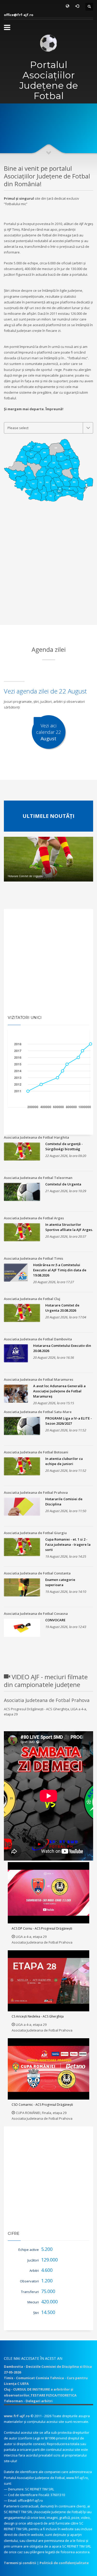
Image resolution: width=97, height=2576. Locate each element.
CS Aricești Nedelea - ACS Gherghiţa (38, 2016)
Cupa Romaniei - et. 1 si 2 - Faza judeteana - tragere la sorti (68, 1544)
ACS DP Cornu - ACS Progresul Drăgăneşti (42, 1928)
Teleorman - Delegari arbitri (28, 2401)
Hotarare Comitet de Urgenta (25, 876)
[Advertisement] (48, 575)
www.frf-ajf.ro (17, 2416)
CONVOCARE (55, 1620)
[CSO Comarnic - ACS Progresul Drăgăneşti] (49, 2069)
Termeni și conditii (20, 2563)
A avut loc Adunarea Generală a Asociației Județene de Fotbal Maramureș (59, 1391)
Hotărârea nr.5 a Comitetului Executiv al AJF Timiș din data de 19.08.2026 (60, 1270)
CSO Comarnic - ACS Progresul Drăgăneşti (42, 2105)
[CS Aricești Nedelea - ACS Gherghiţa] (49, 1981)
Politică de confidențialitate (64, 2563)
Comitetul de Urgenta (63, 1184)
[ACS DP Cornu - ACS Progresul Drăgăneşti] (49, 1893)
